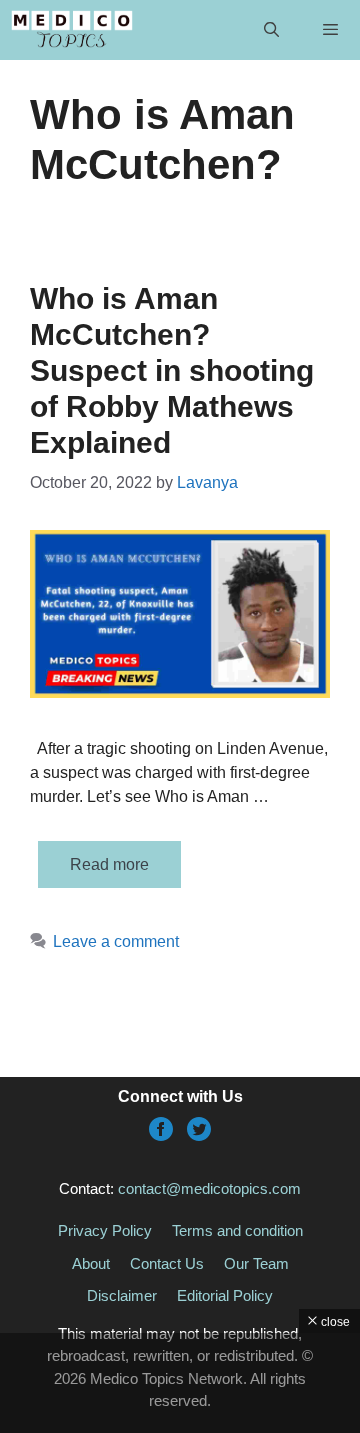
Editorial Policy (225, 1295)
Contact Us (167, 1263)
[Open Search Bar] (270, 30)
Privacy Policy (105, 1230)
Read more (109, 864)
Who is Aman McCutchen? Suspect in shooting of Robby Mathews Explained (172, 370)
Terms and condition (237, 1230)
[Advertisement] (180, 1383)
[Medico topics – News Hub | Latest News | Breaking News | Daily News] (71, 30)
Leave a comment (116, 941)
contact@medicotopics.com (209, 1188)
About (91, 1263)
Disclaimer (122, 1295)
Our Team (256, 1263)
